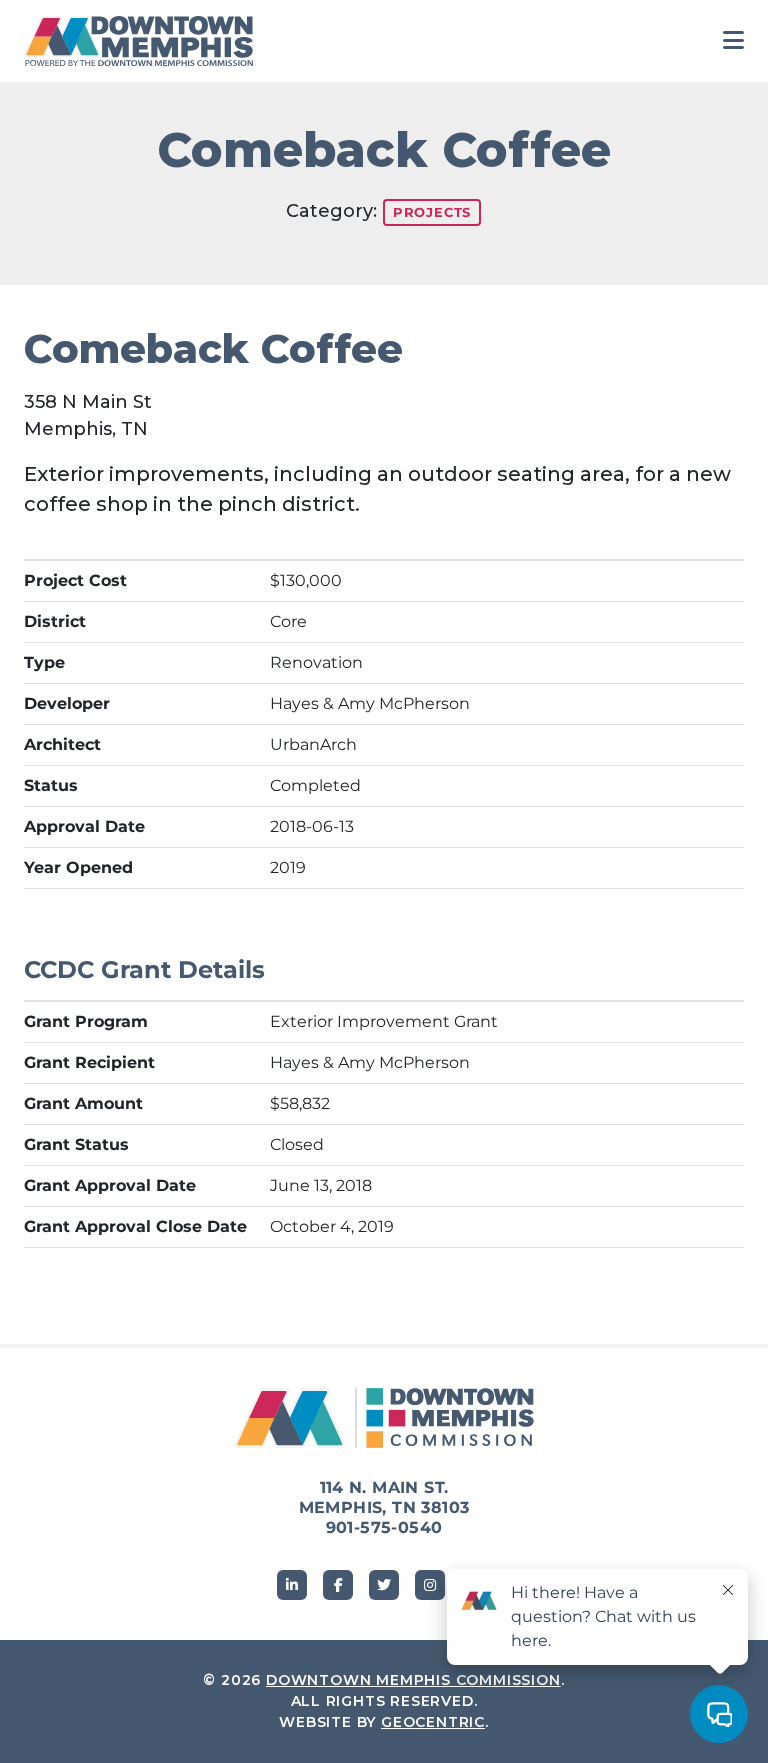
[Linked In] (292, 1585)
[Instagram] (430, 1585)
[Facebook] (338, 1585)
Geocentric (433, 1722)
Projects (432, 212)
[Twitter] (384, 1585)
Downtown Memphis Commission (413, 1680)
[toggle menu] (733, 41)
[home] (144, 41)
